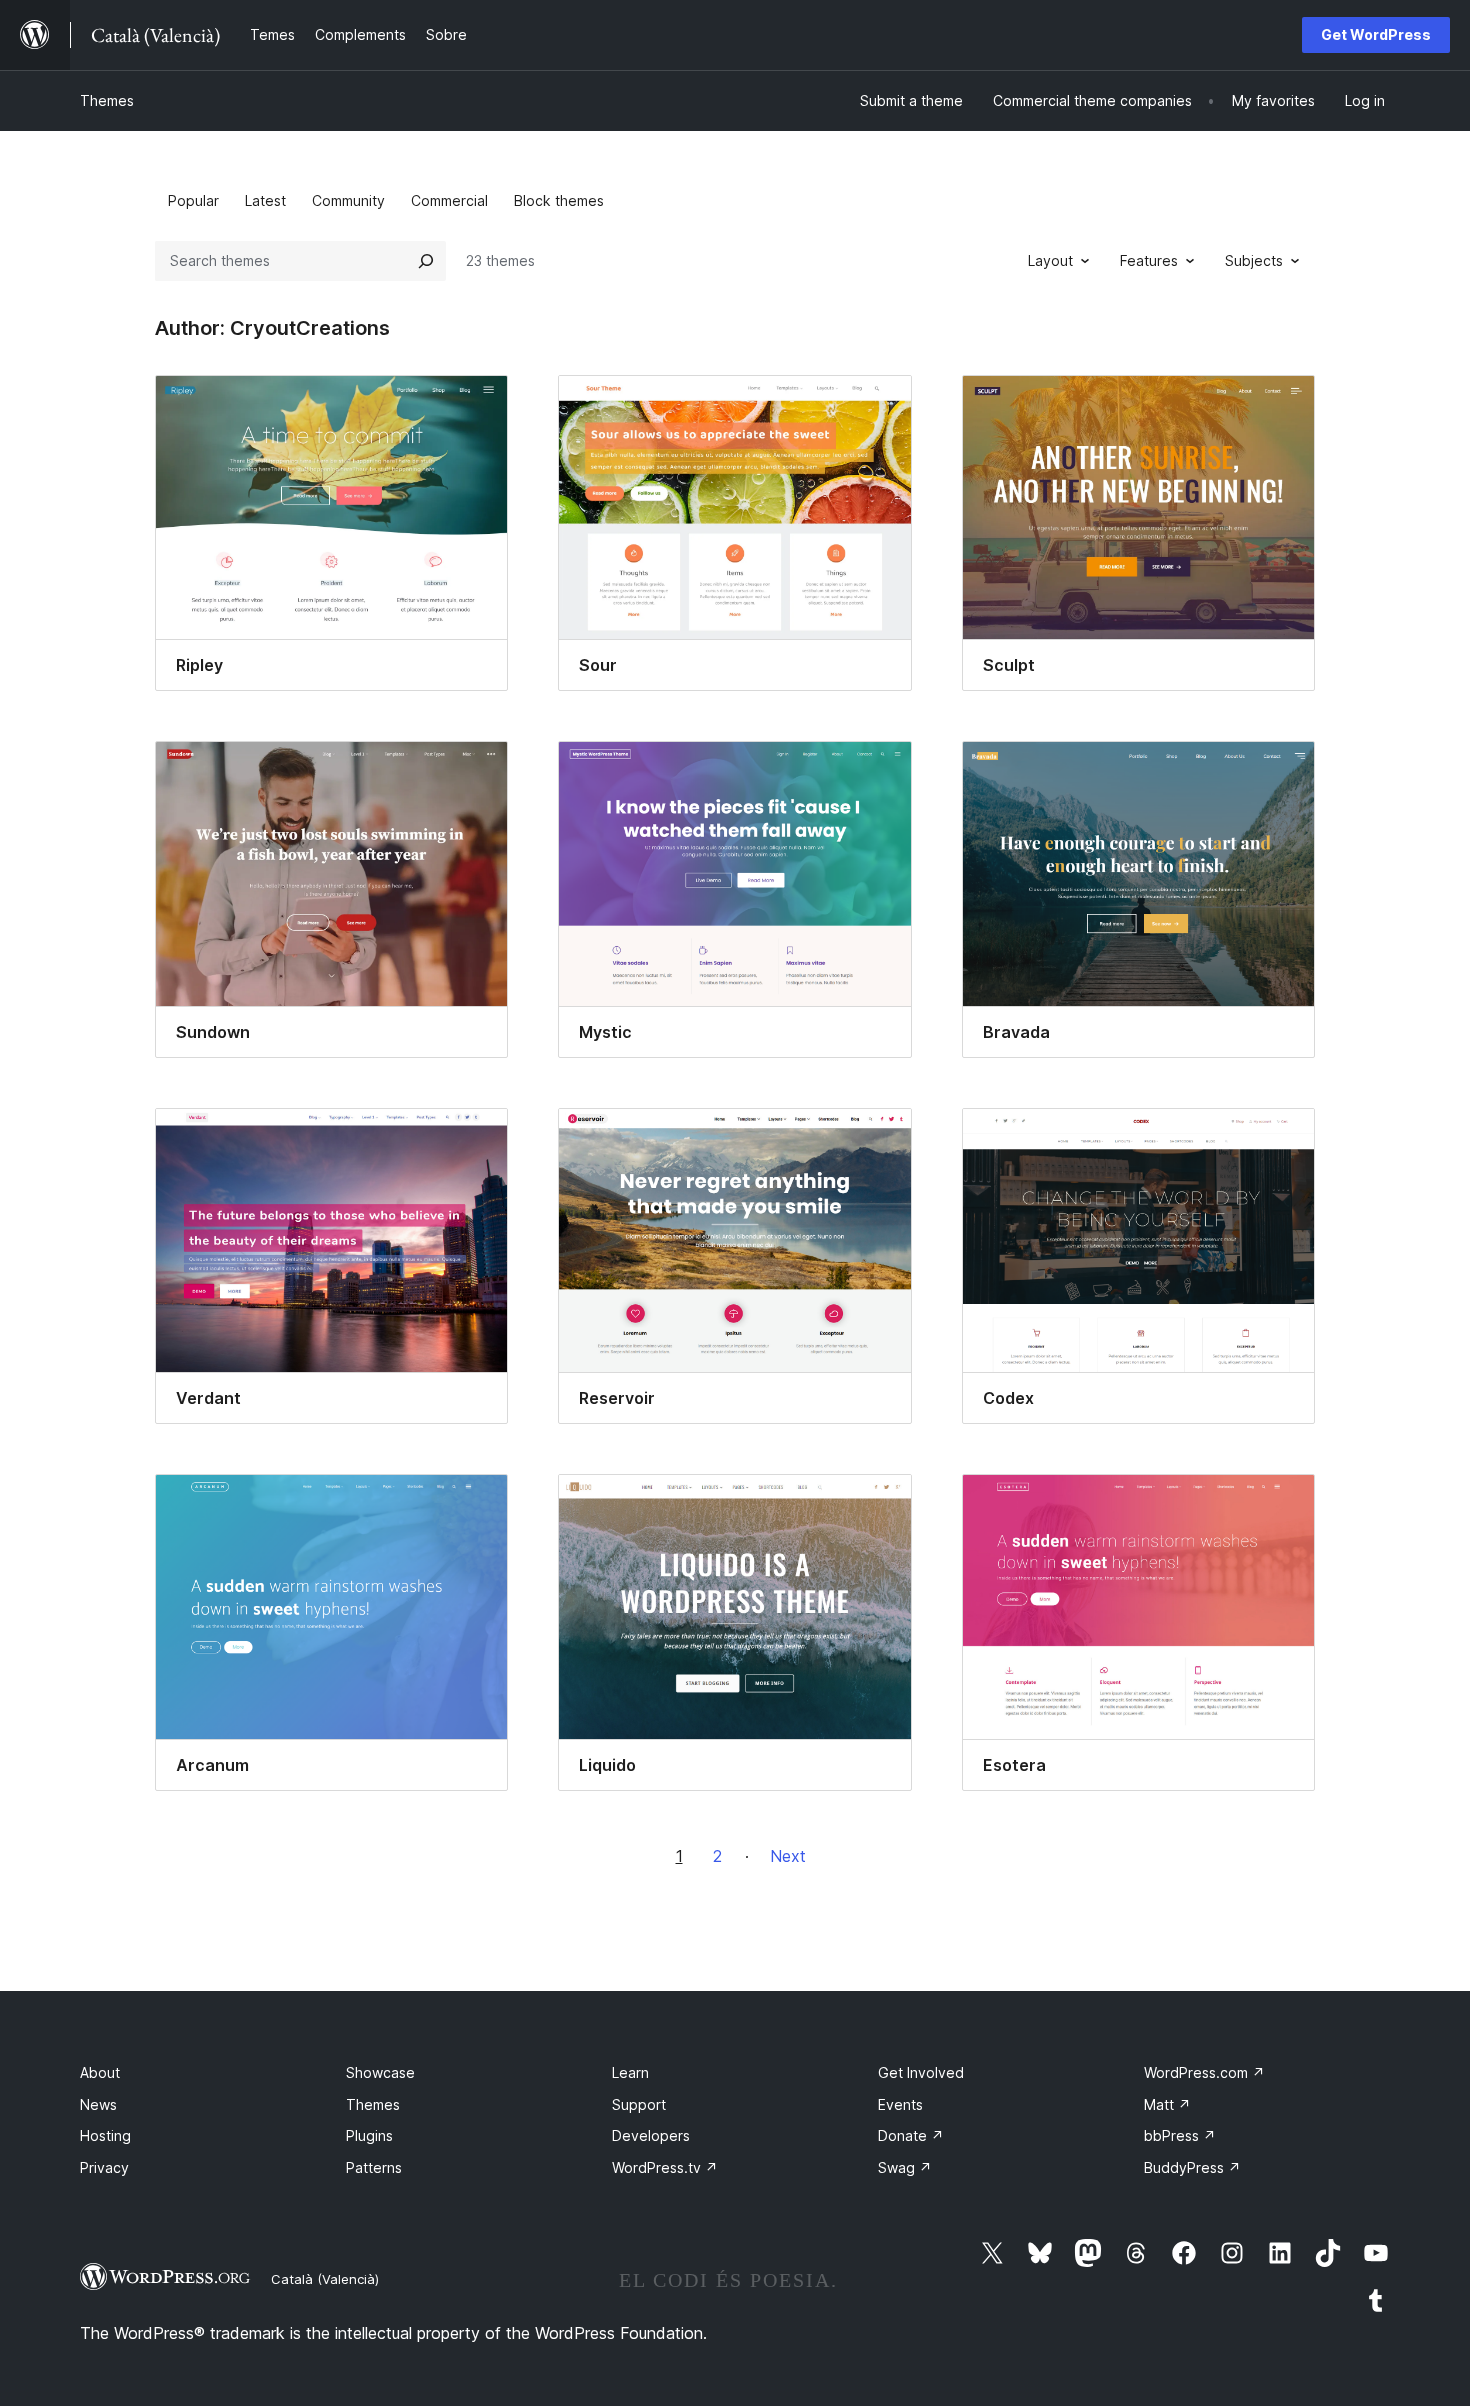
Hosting (105, 2135)
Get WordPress (1376, 34)
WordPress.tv (665, 2167)
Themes (107, 100)
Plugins (369, 2135)
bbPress (1180, 2135)
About (100, 2072)
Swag (905, 2167)
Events (900, 2104)
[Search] (426, 261)
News (98, 2104)
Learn (630, 2072)
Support (639, 2104)
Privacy (104, 2167)
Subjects (1254, 260)
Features (1149, 260)
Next (788, 1856)
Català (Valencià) (325, 2279)
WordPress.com (1204, 2072)
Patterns (374, 2167)
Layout (1050, 260)
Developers (651, 2135)
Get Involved (921, 2072)
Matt (1167, 2104)
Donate (911, 2135)
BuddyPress (1192, 2167)
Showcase (380, 2072)
